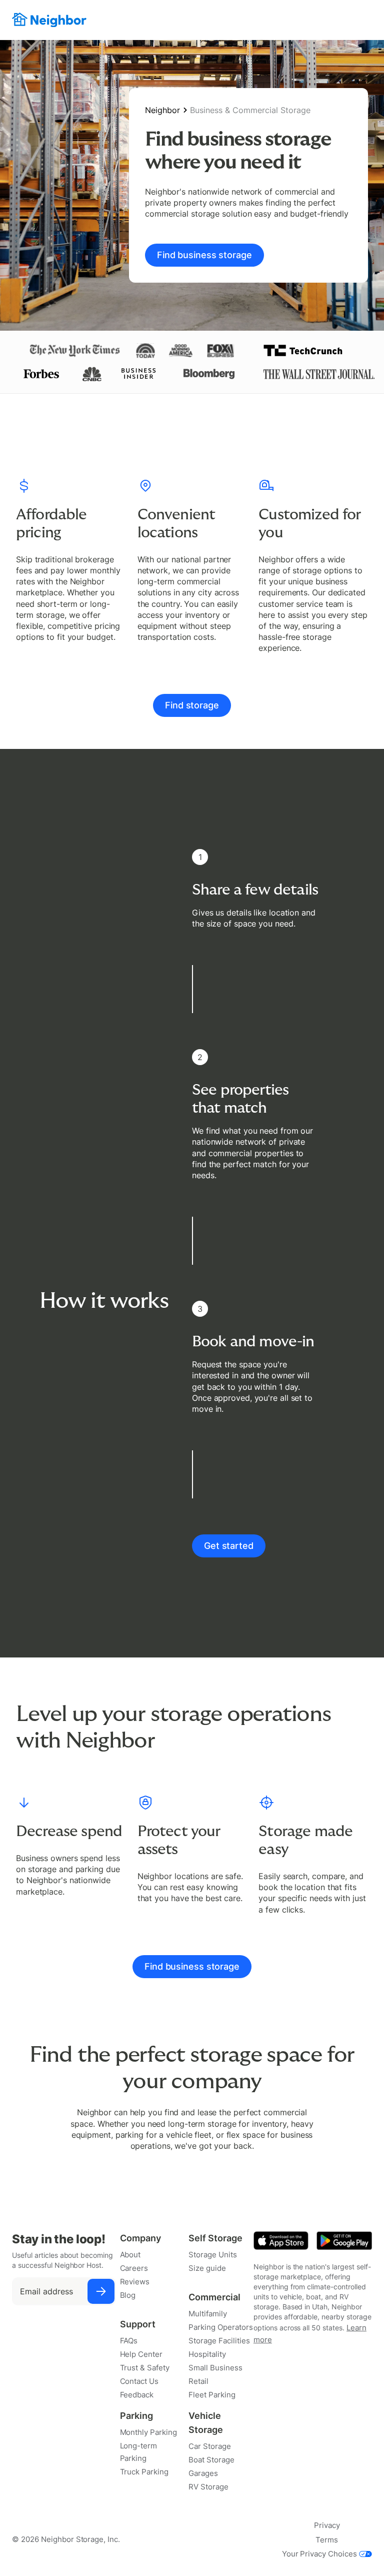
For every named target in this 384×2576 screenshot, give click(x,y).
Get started (229, 1546)
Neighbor (162, 110)
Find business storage (204, 255)
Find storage (192, 705)
